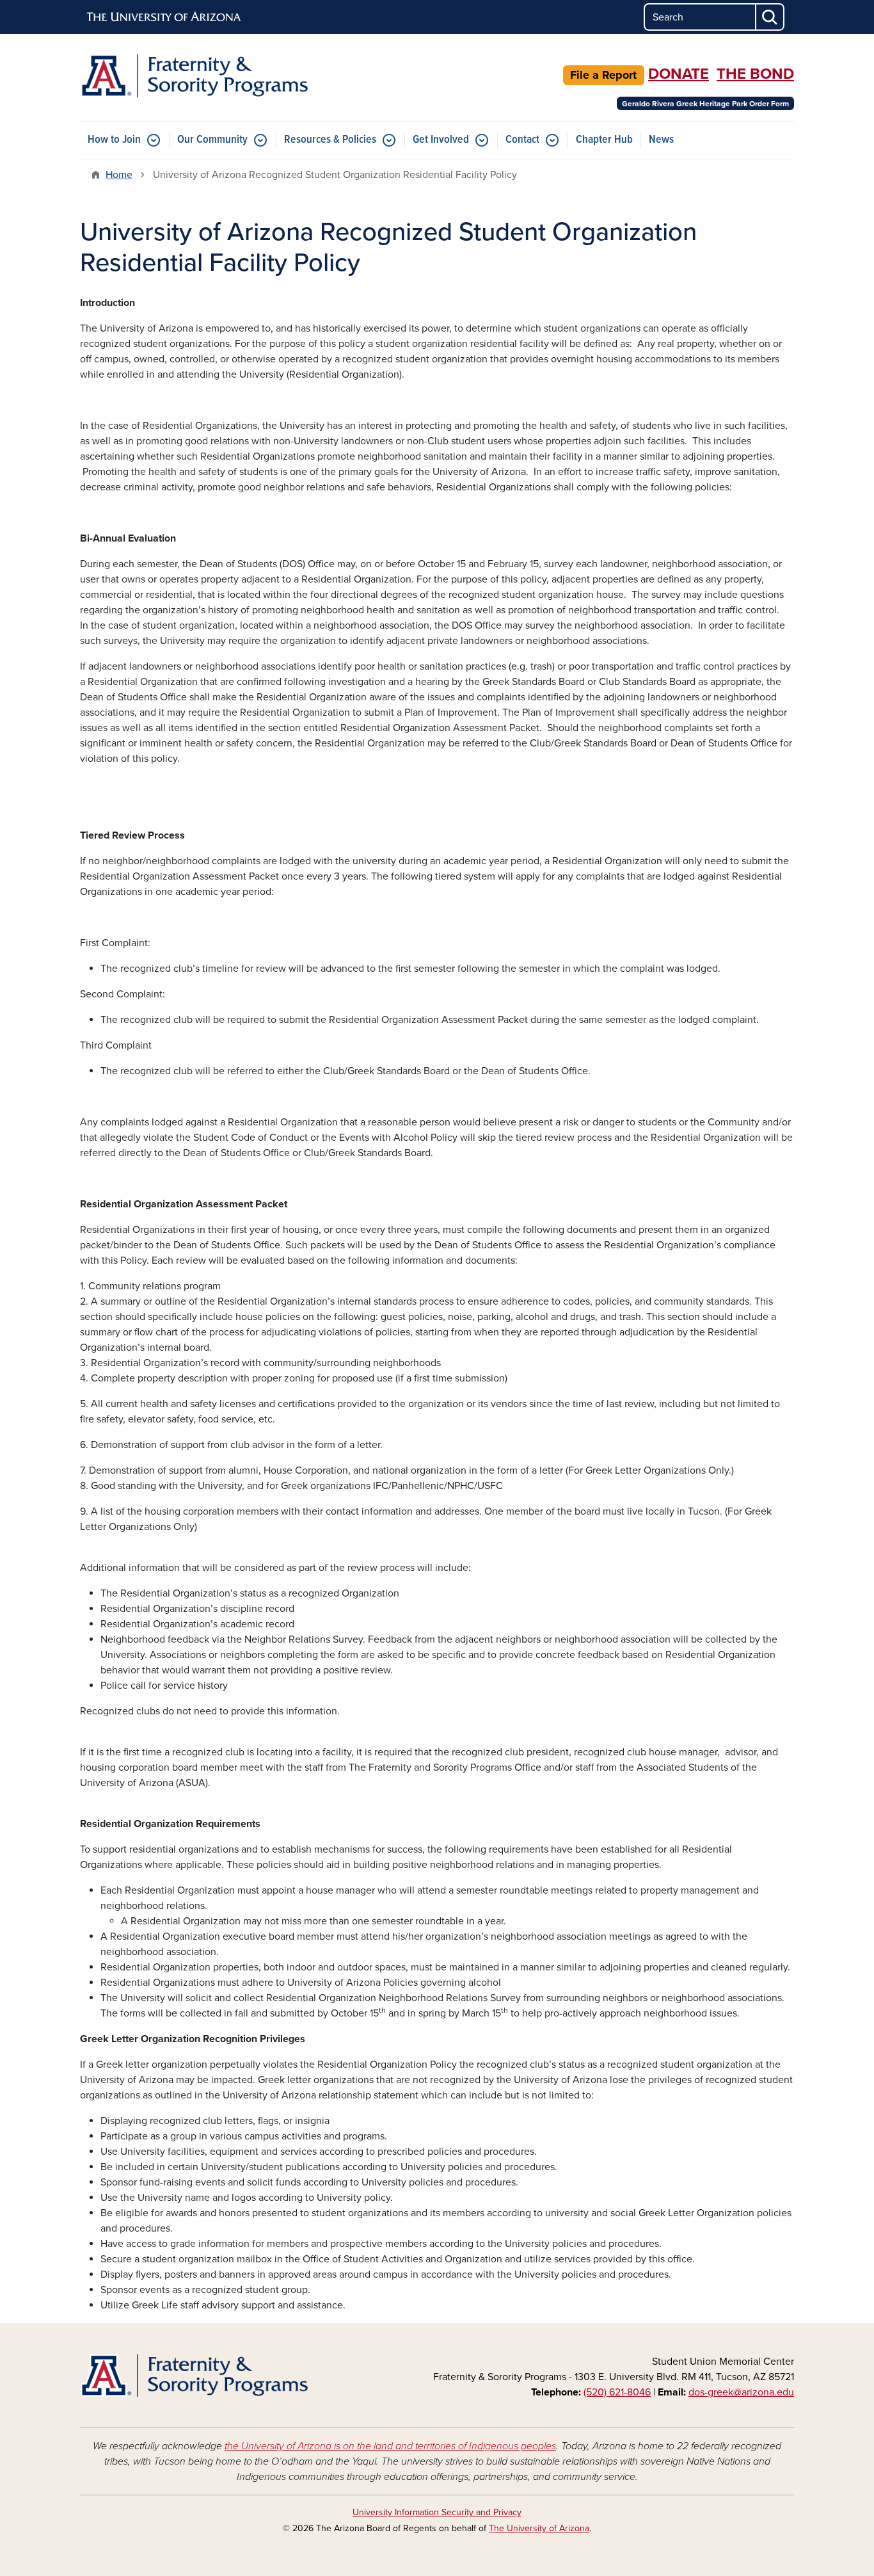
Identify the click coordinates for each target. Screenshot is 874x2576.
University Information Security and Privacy (437, 2512)
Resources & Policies (330, 140)
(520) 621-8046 (617, 2392)
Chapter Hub (604, 140)
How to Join (114, 140)
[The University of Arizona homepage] (164, 17)
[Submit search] (770, 17)
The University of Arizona (539, 2528)
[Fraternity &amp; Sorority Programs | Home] (194, 76)
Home (119, 175)
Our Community (212, 140)
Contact (522, 140)
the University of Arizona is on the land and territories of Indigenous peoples (390, 2446)
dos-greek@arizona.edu (741, 2392)
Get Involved (441, 140)
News (661, 140)
